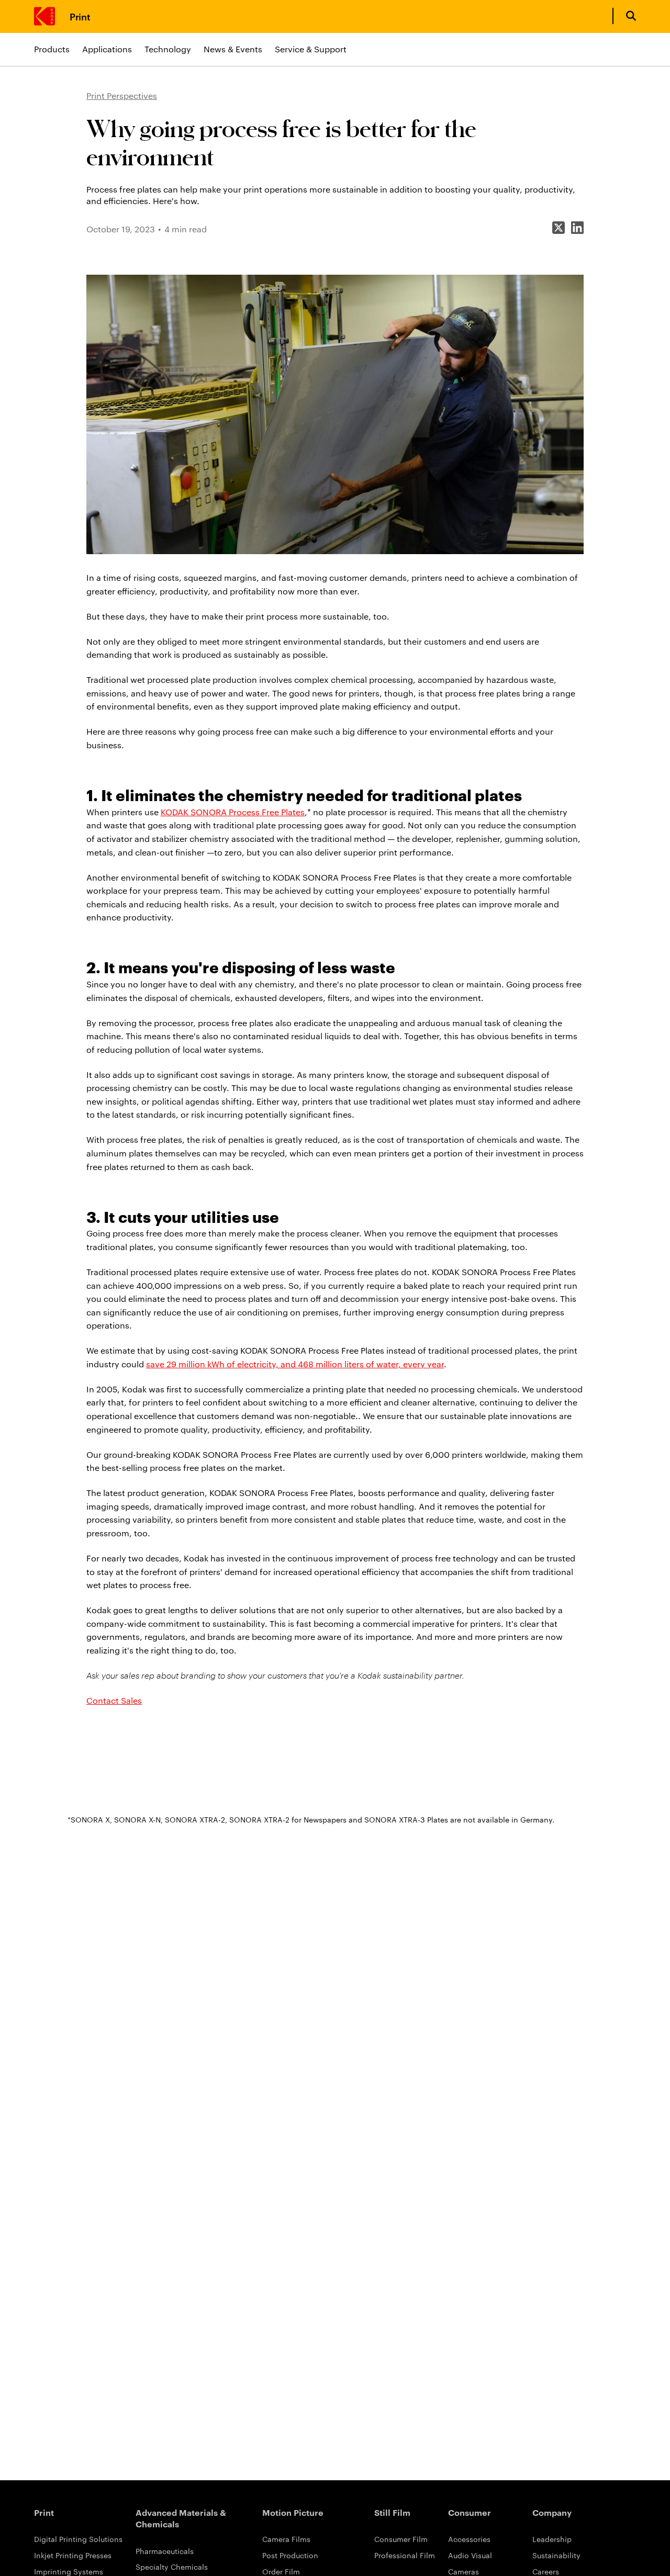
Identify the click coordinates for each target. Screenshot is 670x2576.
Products (52, 49)
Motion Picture (293, 2512)
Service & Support (311, 49)
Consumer (470, 2512)
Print (80, 16)
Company (552, 2512)
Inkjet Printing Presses (73, 2555)
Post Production (290, 2555)
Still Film (392, 2512)
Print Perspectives (122, 95)
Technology (168, 49)
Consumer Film (401, 2539)
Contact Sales (114, 1700)
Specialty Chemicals (172, 2567)
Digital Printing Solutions (78, 2539)
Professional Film (405, 2555)
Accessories (469, 2539)
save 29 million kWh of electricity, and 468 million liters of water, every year (295, 1364)
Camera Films (286, 2539)
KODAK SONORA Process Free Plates (233, 812)
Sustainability (556, 2555)
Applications (107, 49)
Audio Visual (470, 2555)
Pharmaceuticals (165, 2551)
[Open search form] (631, 16)
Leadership (552, 2539)
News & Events (233, 49)
